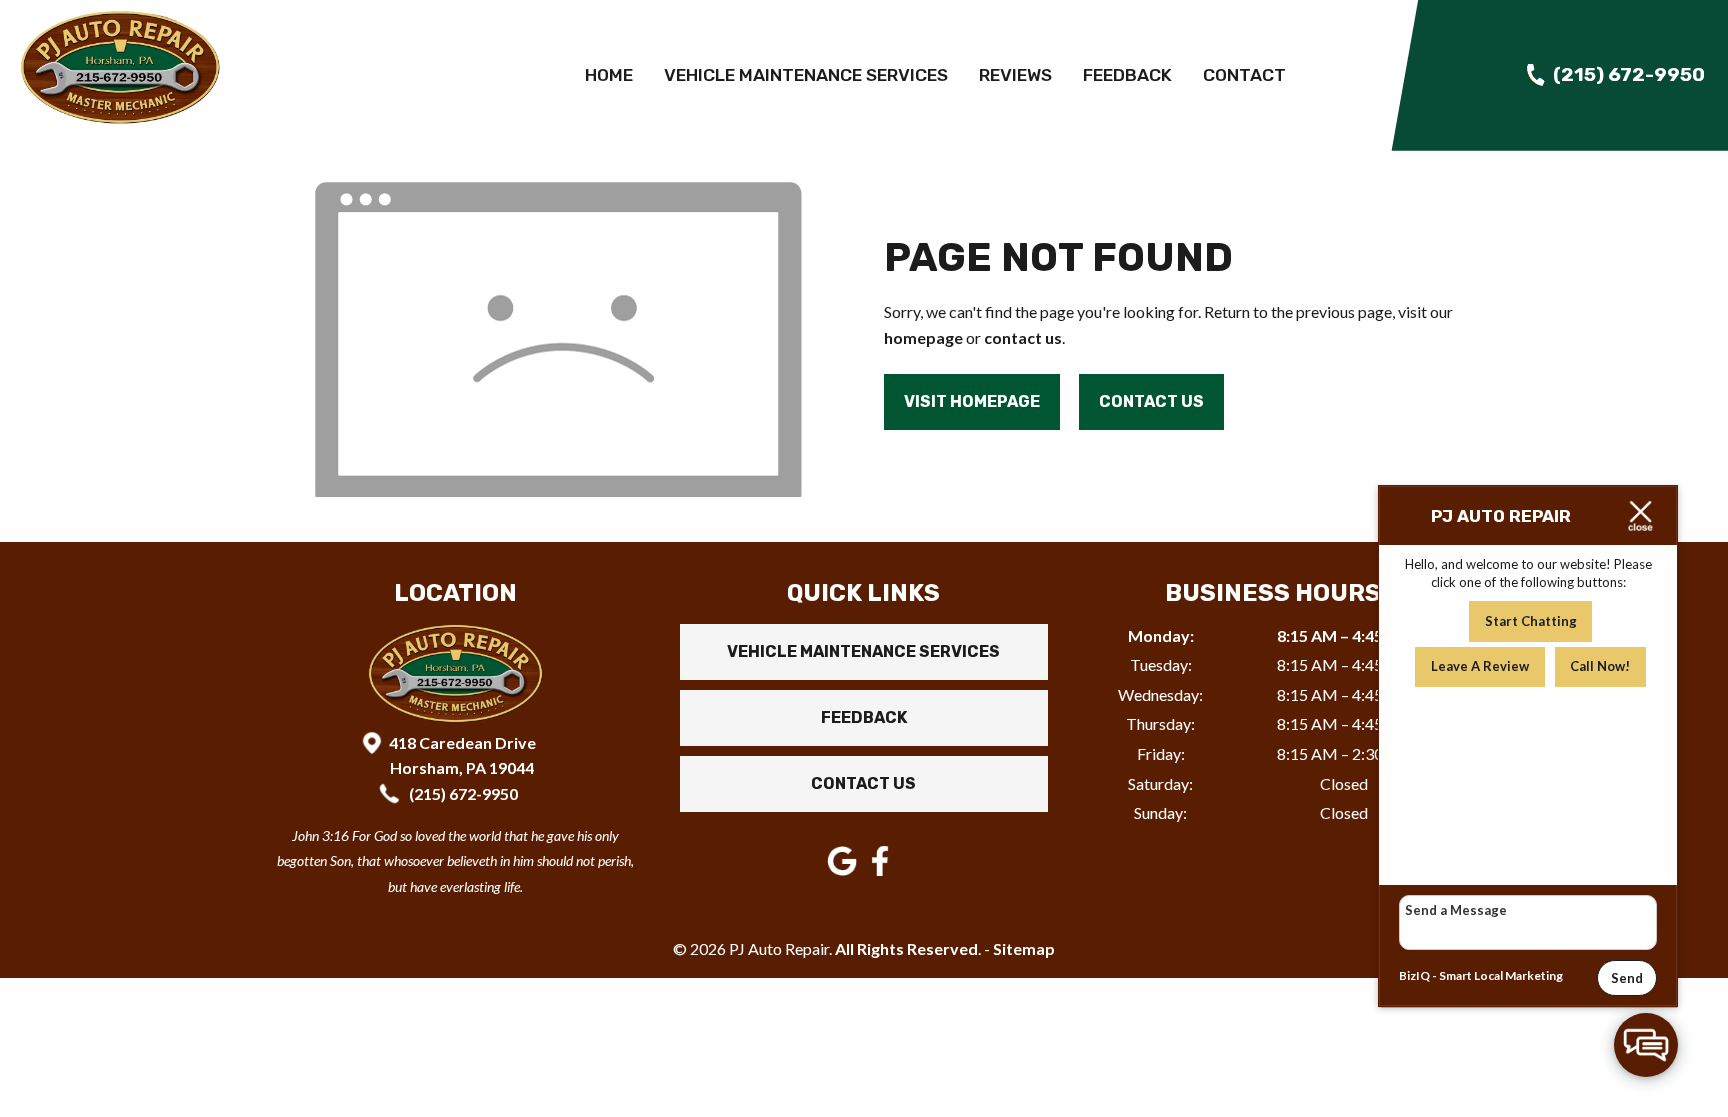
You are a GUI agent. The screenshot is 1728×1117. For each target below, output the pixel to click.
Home (609, 75)
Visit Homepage (972, 401)
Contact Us (1151, 401)
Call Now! (1600, 666)
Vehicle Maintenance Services (806, 75)
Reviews (1015, 75)
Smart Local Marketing (1501, 975)
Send (1627, 978)
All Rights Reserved (906, 948)
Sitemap (1024, 948)
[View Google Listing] (844, 869)
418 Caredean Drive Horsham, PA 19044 (462, 755)
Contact (1244, 75)
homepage (923, 337)
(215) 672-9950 (462, 793)
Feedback (1127, 75)
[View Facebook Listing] (882, 869)
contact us (1023, 337)
